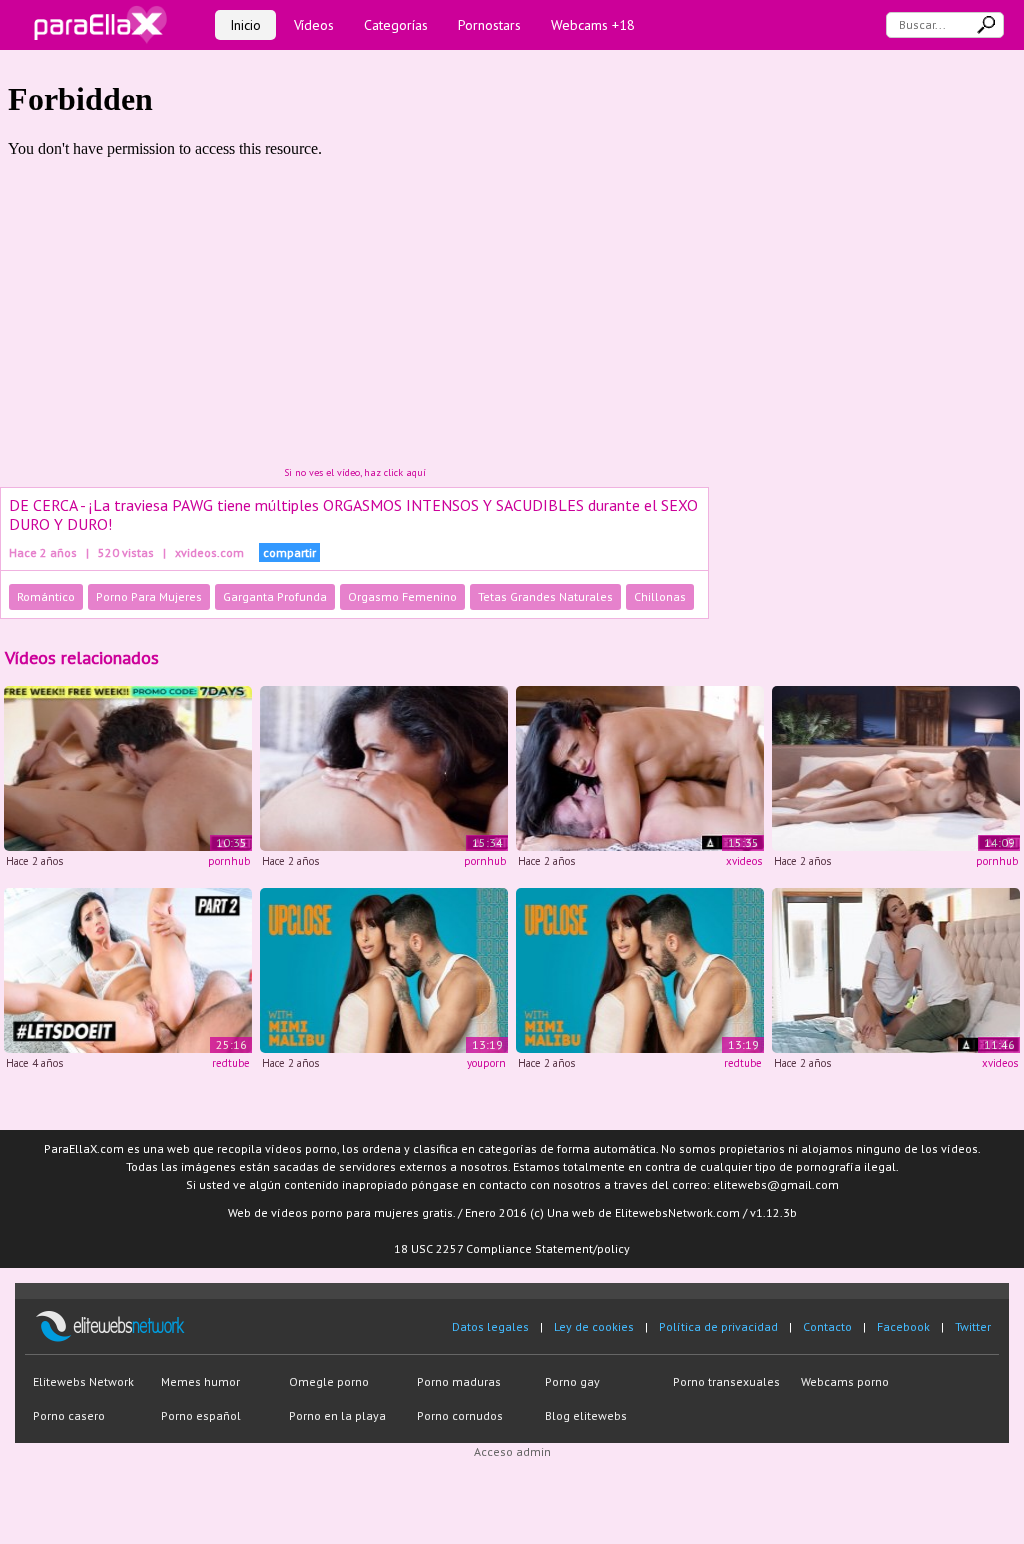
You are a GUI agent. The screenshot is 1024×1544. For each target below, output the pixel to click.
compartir (289, 552)
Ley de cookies (594, 1326)
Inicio (245, 25)
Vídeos (314, 25)
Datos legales (490, 1326)
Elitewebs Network (83, 1381)
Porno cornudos (460, 1415)
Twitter (973, 1326)
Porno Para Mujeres (149, 596)
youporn (486, 1063)
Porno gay (572, 1381)
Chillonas (660, 596)
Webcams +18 (593, 25)
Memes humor (200, 1381)
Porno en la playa (337, 1415)
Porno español (201, 1415)
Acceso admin (512, 1451)
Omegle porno (329, 1381)
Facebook (903, 1326)
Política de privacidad (718, 1326)
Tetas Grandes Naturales (545, 596)
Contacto (827, 1326)
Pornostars (489, 25)
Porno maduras (459, 1381)
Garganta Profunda (275, 596)
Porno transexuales (726, 1381)
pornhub (229, 861)
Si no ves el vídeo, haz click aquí (355, 472)
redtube (231, 1063)
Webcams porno (845, 1381)
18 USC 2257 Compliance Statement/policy (512, 1248)
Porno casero (69, 1415)
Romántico (46, 596)
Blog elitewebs (586, 1415)
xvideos (744, 861)
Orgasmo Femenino (402, 596)
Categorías (396, 25)
